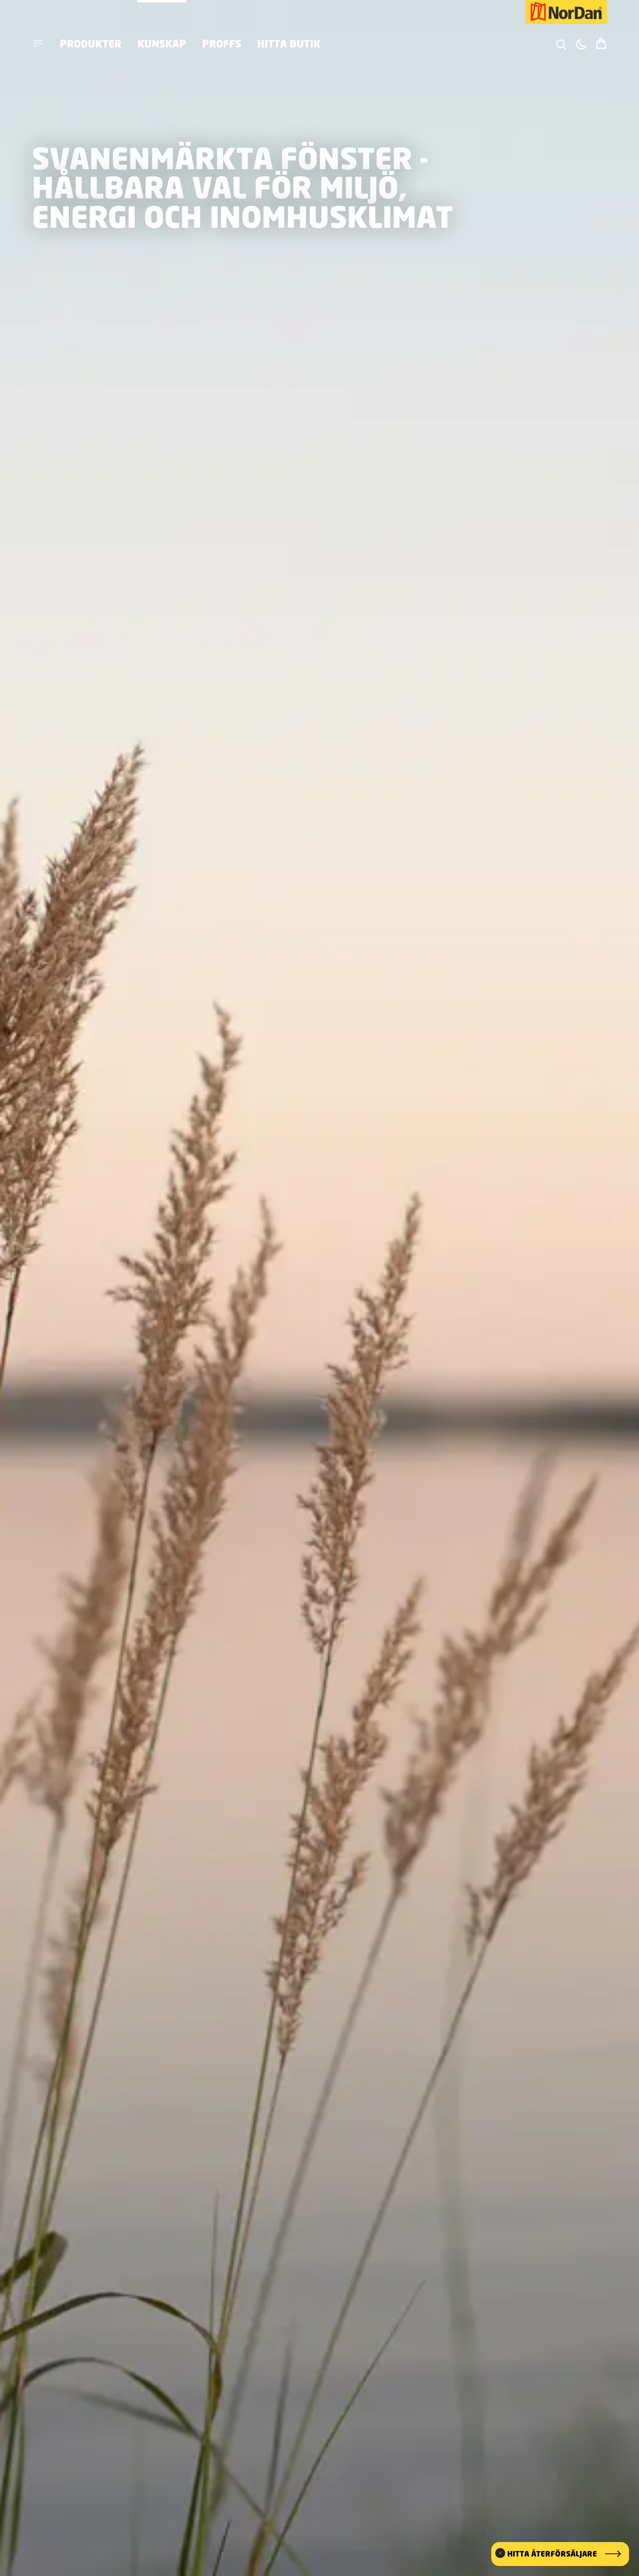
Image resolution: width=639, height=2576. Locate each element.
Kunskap (162, 43)
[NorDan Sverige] (566, 12)
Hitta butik (289, 43)
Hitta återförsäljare (552, 2554)
